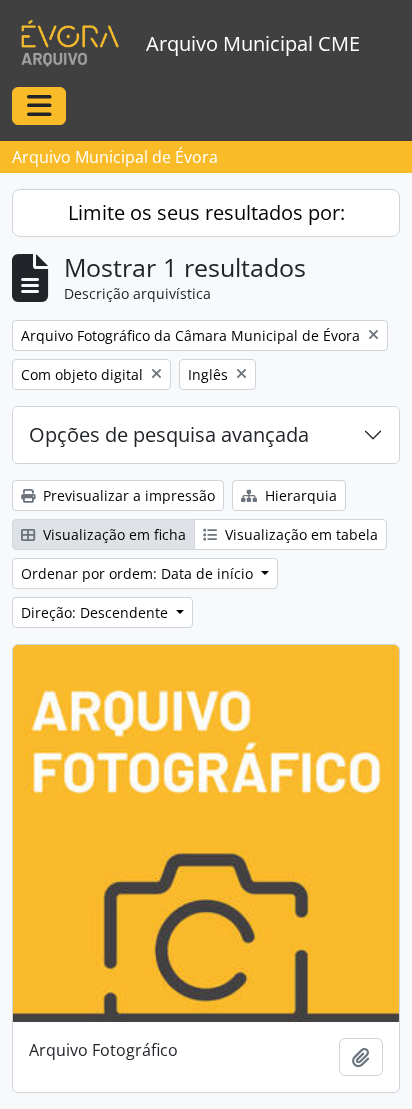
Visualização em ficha (112, 534)
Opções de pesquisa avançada (169, 434)
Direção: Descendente (96, 612)
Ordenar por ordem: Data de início (139, 573)
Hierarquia (299, 495)
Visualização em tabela (299, 534)
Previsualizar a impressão (127, 495)
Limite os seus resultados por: (206, 212)
